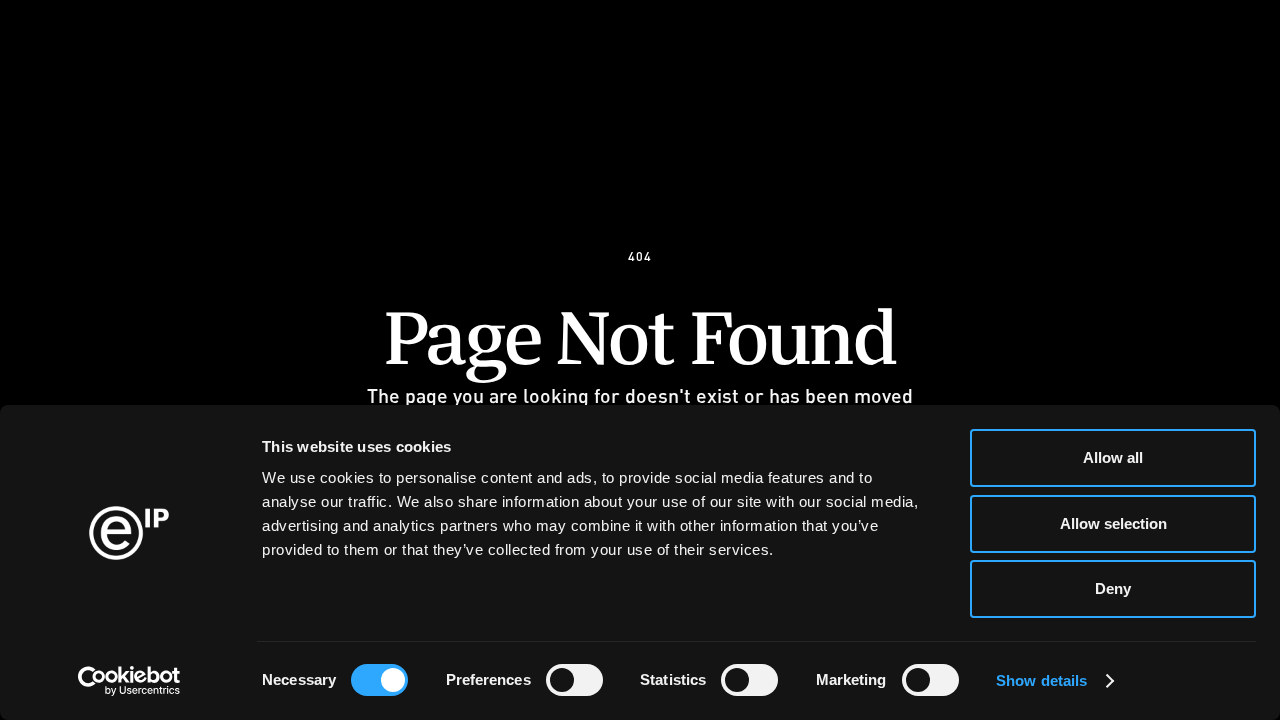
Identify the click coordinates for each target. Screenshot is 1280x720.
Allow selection (1113, 523)
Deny (1113, 588)
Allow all (1113, 457)
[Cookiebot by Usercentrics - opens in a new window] (129, 681)
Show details (1041, 680)
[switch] (574, 680)
